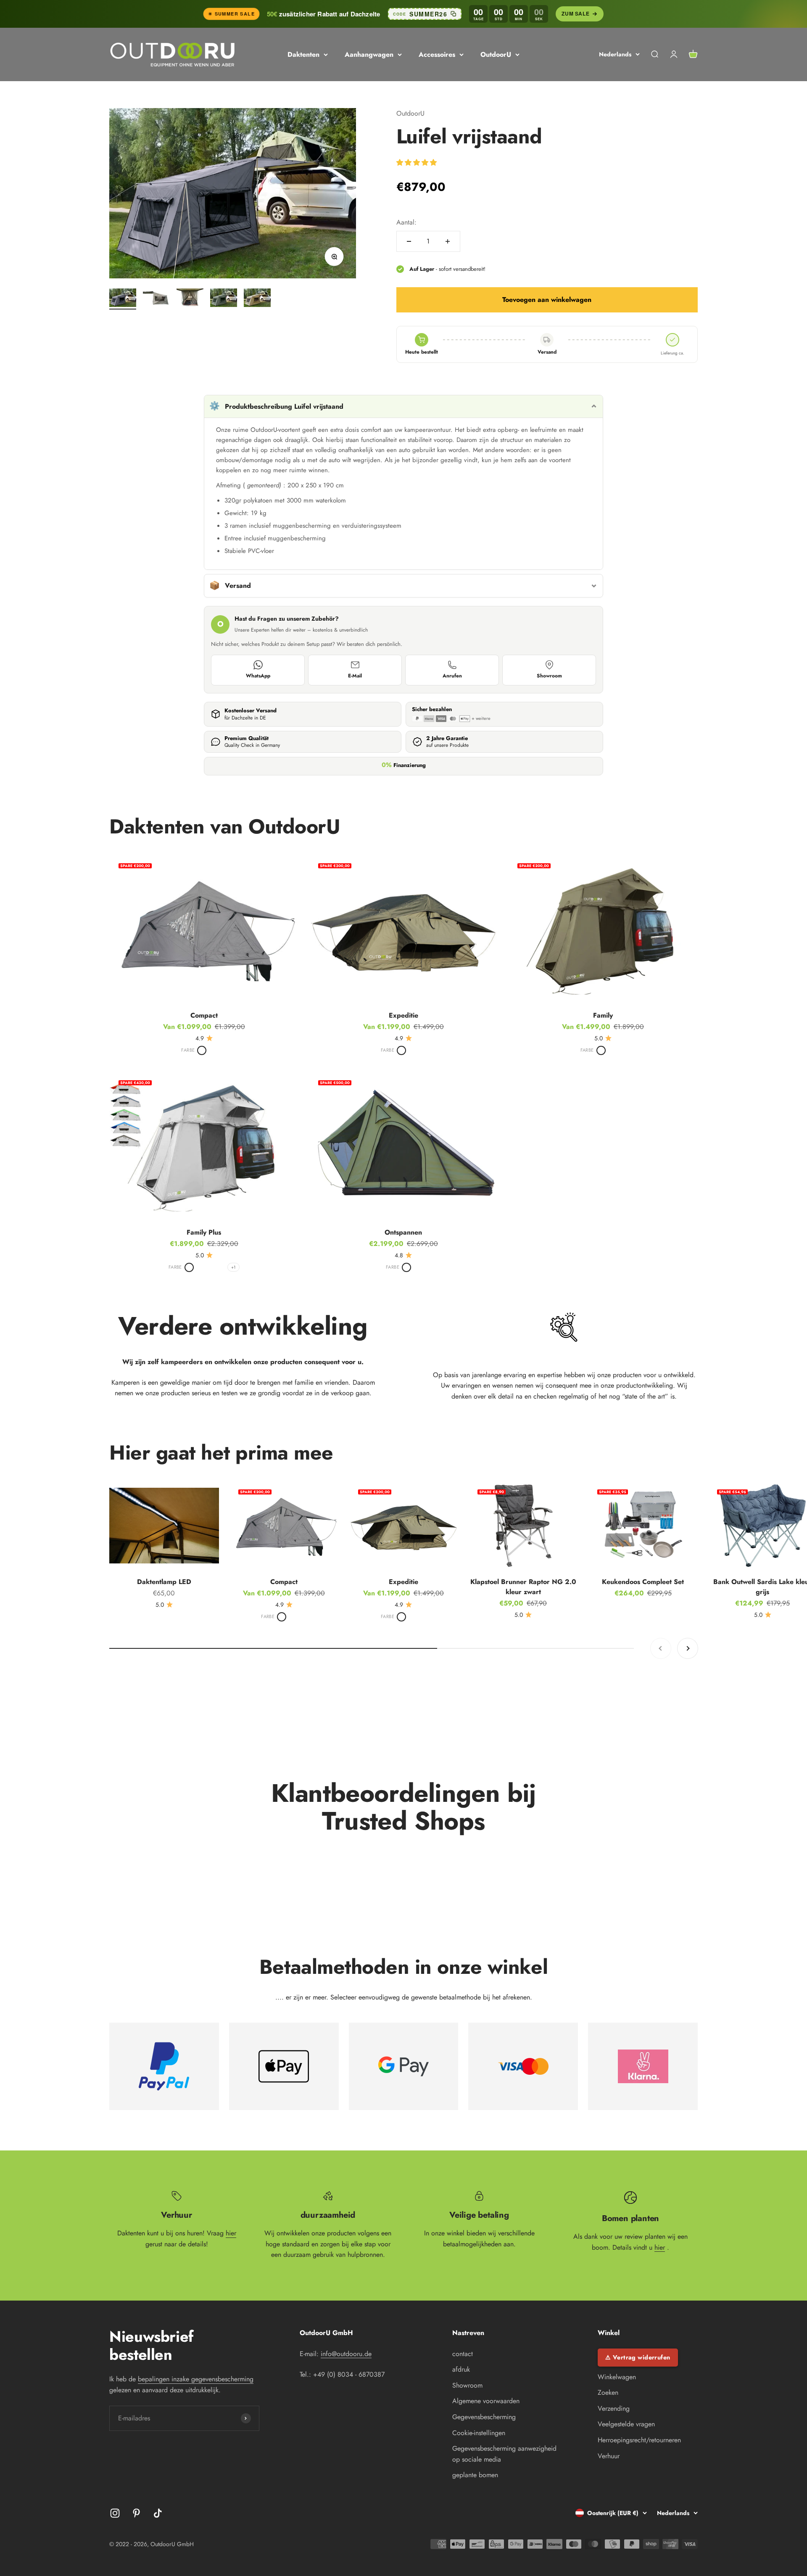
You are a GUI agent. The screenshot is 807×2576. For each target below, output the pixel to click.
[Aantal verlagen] (409, 241)
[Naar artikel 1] (123, 299)
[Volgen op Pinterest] (136, 2513)
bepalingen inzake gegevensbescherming (196, 2379)
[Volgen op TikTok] (158, 2513)
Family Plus (204, 1232)
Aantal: (406, 222)
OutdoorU (496, 54)
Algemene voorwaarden (486, 2401)
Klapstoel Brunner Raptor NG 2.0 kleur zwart (523, 1587)
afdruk (461, 2369)
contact (463, 2354)
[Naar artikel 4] (224, 299)
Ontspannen (403, 1232)
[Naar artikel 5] (257, 299)
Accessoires (437, 54)
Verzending (614, 2408)
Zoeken (608, 2392)
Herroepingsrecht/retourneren (639, 2440)
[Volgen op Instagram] (115, 2513)
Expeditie (403, 1015)
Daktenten (303, 54)
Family (603, 1015)
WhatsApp (258, 676)
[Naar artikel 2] (156, 299)
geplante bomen (475, 2475)
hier (231, 2233)
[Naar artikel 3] (190, 299)
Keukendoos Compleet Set (643, 1582)
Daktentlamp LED (164, 1582)
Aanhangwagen (369, 54)
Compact (204, 1015)
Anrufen (452, 676)
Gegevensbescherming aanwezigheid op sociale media (504, 2454)
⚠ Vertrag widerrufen (638, 2357)
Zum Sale (575, 13)
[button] (418, 163)
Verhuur (609, 2456)
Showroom (549, 676)
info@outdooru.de (346, 2354)
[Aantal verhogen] (448, 241)
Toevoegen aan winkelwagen (547, 300)
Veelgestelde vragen (626, 2424)
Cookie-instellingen (479, 2433)
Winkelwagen (617, 2377)
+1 (233, 1267)
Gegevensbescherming (484, 2417)
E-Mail (355, 676)
